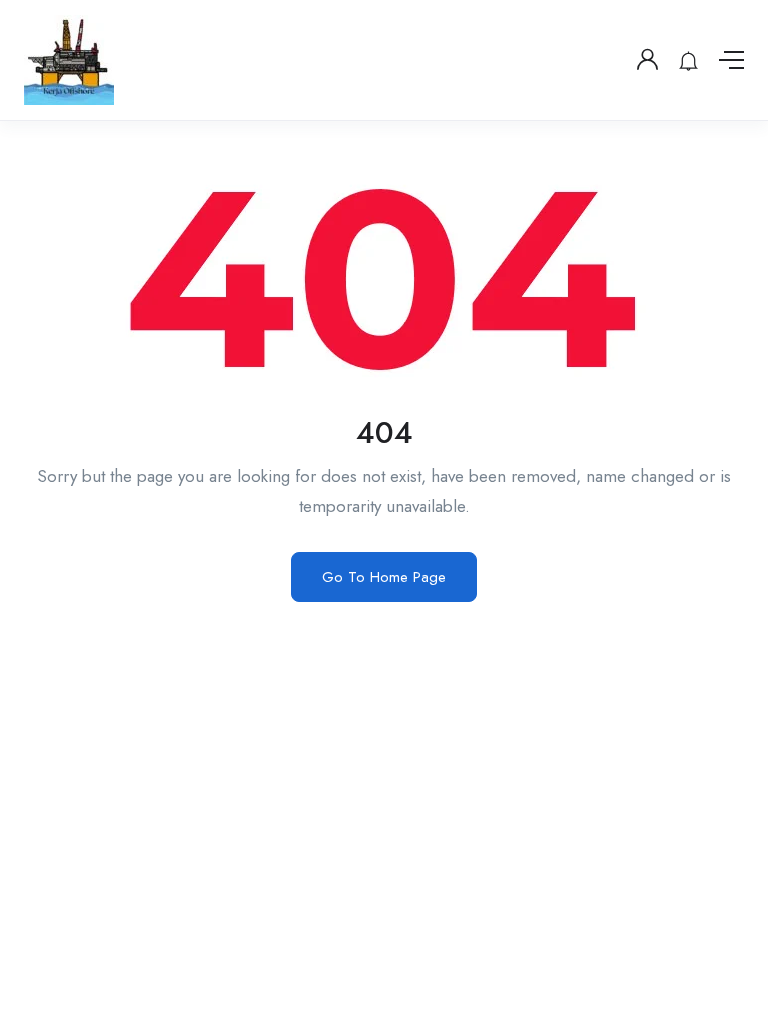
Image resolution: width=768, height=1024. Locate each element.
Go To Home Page (384, 577)
